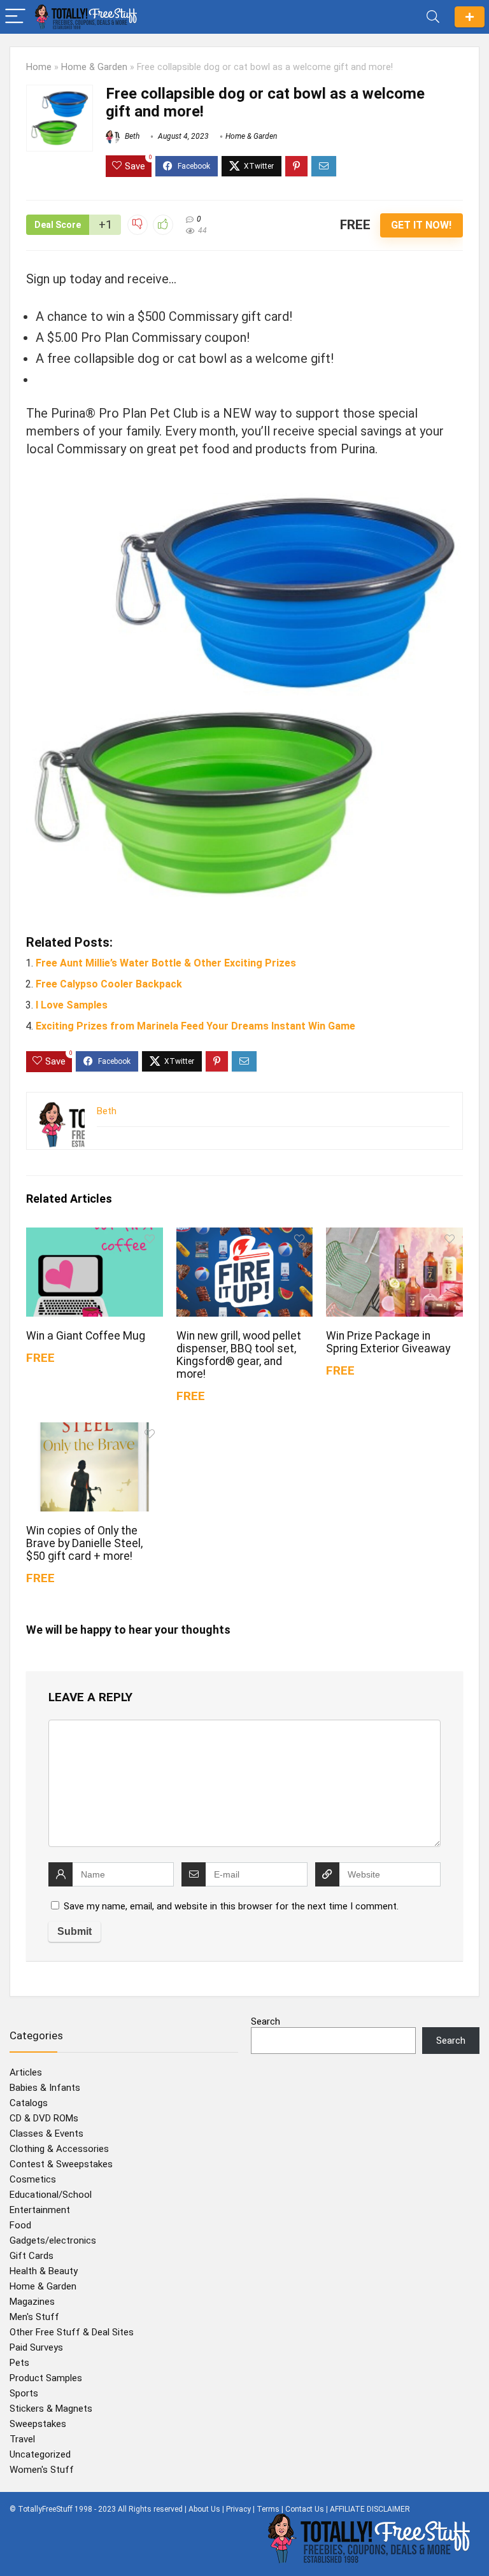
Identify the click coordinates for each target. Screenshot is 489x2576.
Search (266, 2021)
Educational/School (51, 2195)
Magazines (32, 2302)
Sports (24, 2393)
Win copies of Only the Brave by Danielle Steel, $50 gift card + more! (84, 1543)
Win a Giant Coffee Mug (86, 1336)
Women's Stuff (42, 2470)
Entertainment (40, 2210)
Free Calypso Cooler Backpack (109, 984)
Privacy (238, 2509)
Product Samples (46, 2378)
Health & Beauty (44, 2271)
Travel (22, 2439)
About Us (204, 2509)
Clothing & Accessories (59, 2149)
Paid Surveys (36, 2347)
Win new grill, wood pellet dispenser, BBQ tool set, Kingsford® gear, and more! (239, 1355)
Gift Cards (32, 2256)
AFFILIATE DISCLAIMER (370, 2509)
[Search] (433, 17)
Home (39, 67)
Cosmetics (33, 2179)
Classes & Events (46, 2134)
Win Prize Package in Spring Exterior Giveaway (388, 1342)
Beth (131, 136)
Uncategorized (40, 2454)
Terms (268, 2509)
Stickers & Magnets (51, 2409)
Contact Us (305, 2509)
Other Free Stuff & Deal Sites (72, 2332)
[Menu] (15, 17)
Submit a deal (470, 17)
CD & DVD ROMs (44, 2118)
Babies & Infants (45, 2088)
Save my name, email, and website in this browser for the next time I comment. (231, 1906)
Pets (19, 2363)
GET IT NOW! (421, 225)
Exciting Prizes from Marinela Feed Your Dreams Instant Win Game (195, 1026)
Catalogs (29, 2103)
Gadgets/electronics (53, 2240)
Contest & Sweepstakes (61, 2164)
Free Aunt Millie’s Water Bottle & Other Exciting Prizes (166, 963)
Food (20, 2225)
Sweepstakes (38, 2424)
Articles (26, 2072)
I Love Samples (72, 1005)
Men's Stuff (34, 2317)
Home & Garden (94, 67)
